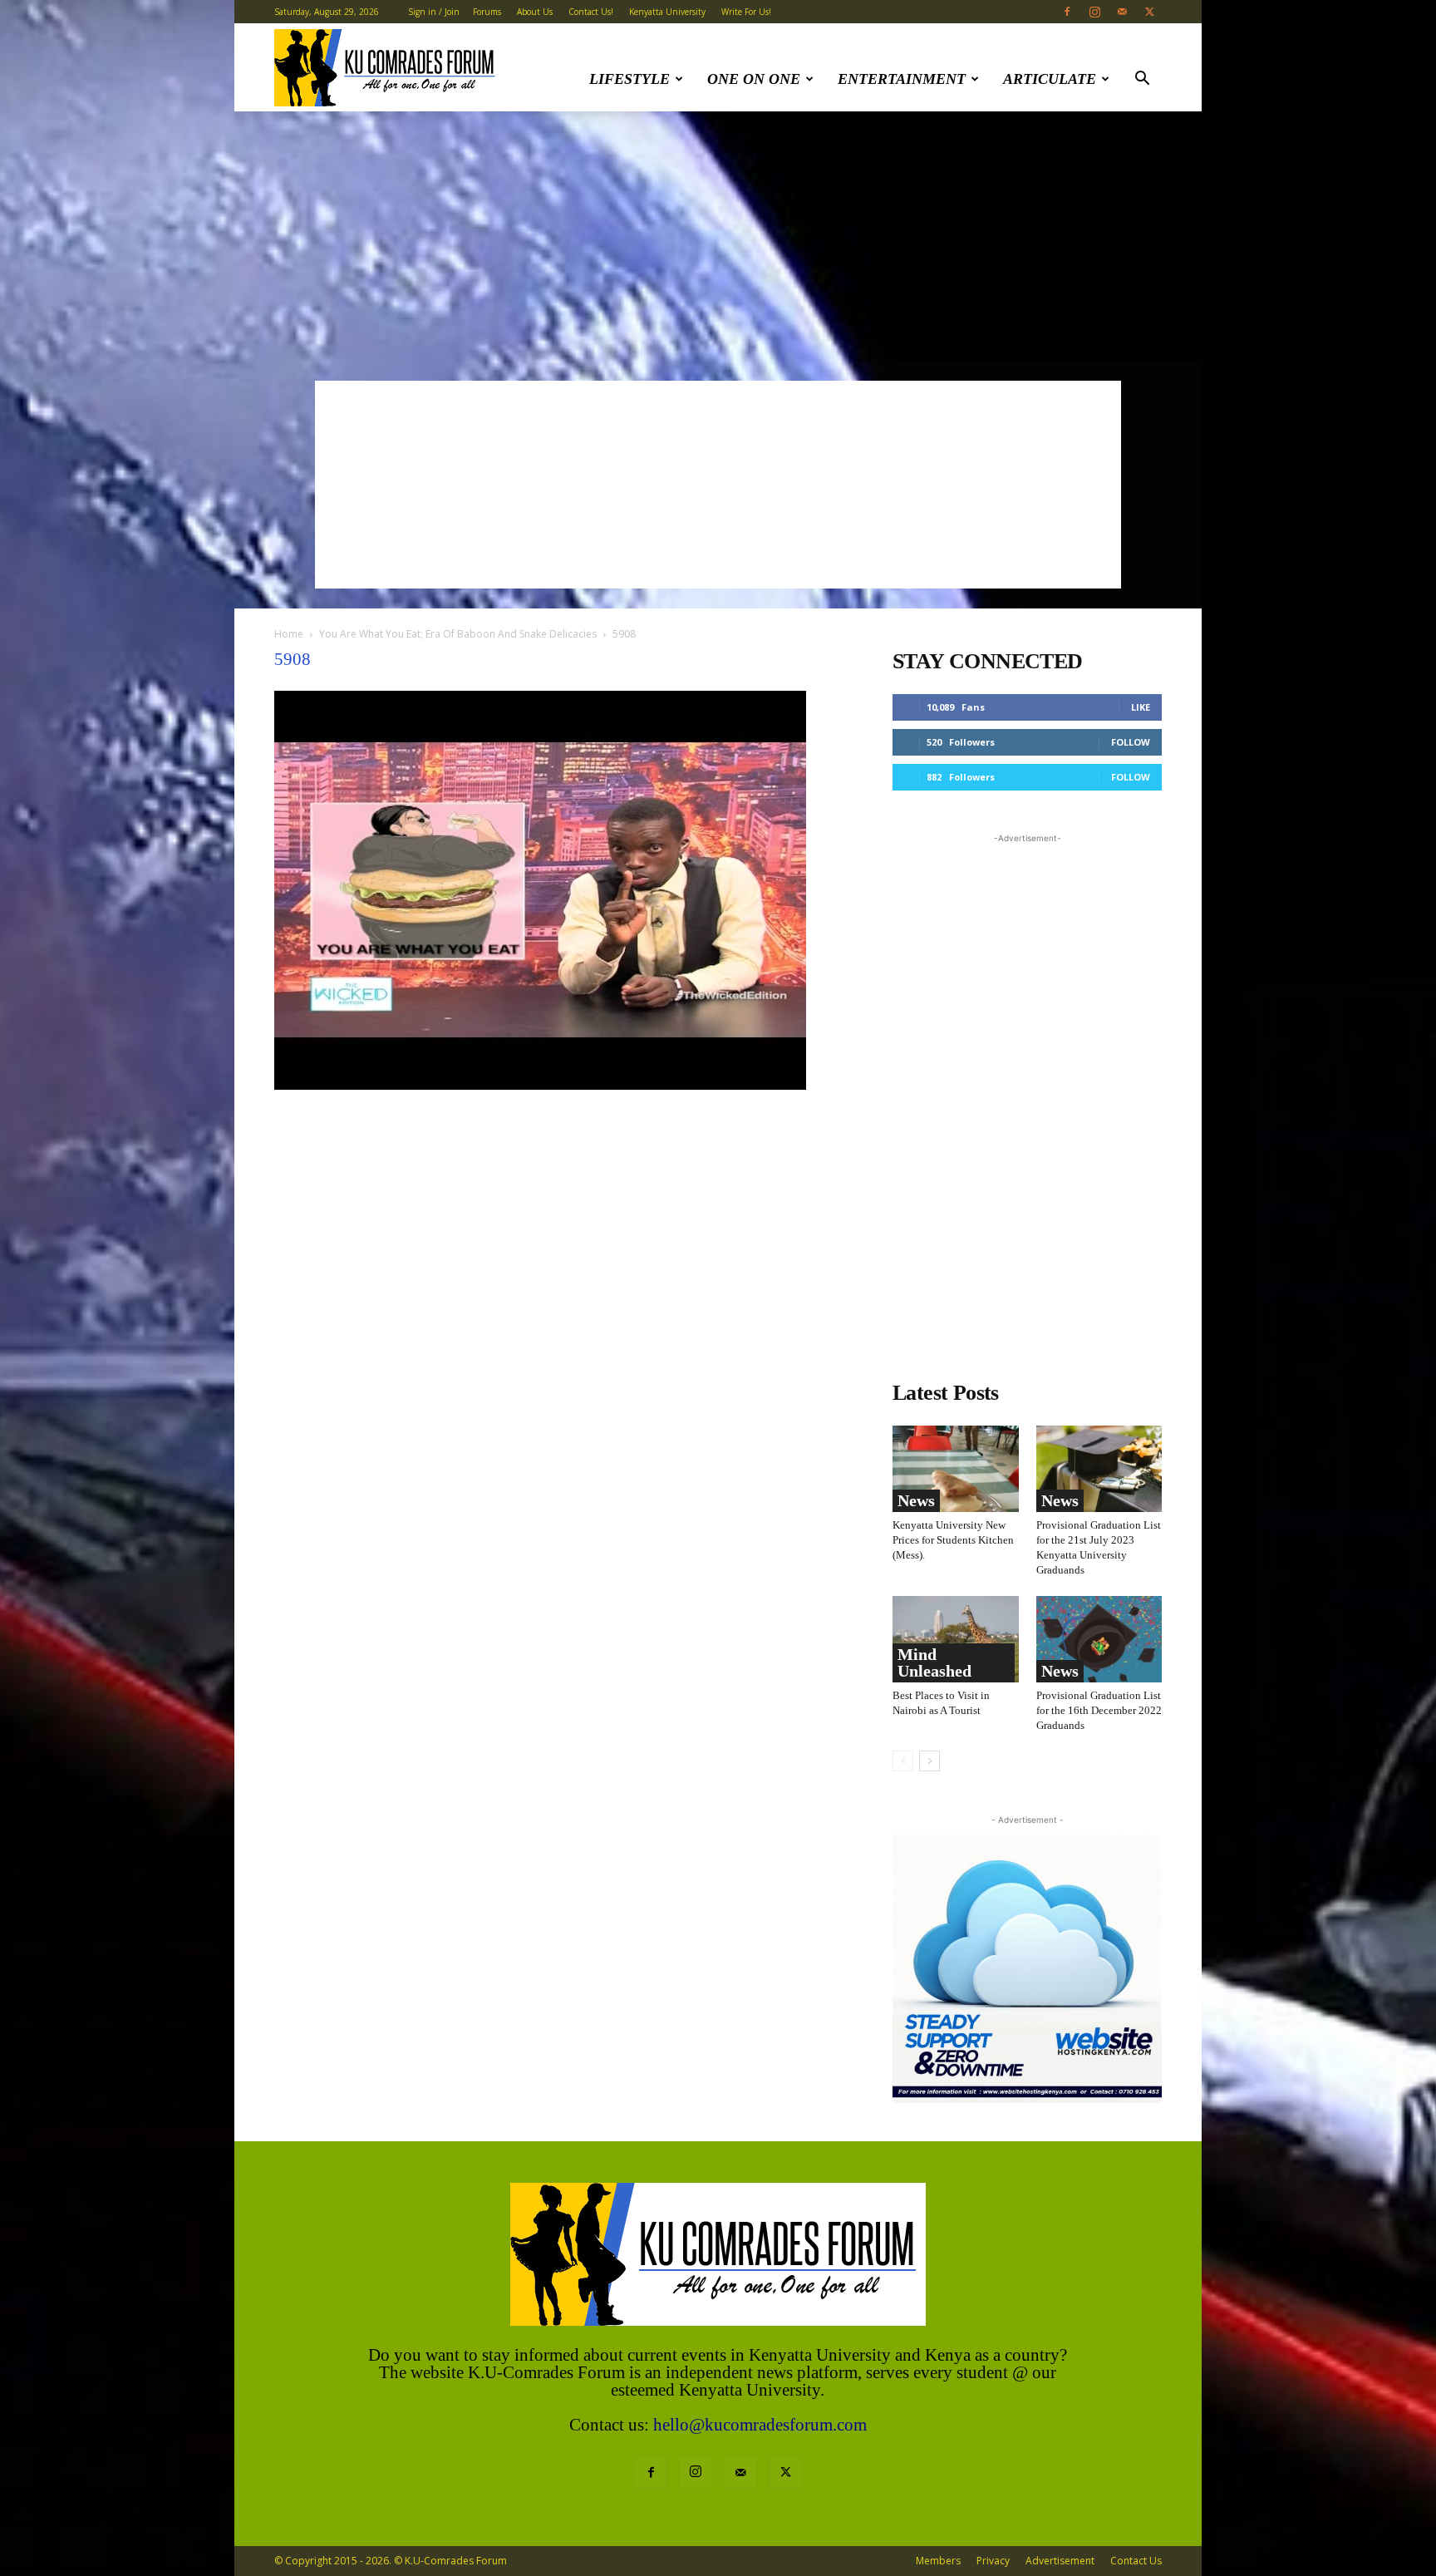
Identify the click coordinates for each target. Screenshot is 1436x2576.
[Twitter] (1149, 12)
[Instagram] (1094, 12)
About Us (535, 12)
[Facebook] (1067, 12)
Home (289, 634)
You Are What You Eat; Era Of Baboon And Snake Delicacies (458, 634)
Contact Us (1136, 2561)
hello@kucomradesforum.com (760, 2425)
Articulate (1050, 79)
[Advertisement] (718, 236)
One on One (754, 79)
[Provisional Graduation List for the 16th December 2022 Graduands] (1099, 1639)
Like (1141, 707)
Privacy (993, 2561)
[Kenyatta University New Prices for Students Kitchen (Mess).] (956, 1469)
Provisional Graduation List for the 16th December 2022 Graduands (1099, 1710)
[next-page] (929, 1761)
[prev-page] (903, 1761)
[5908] (540, 1085)
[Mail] (1122, 12)
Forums (487, 12)
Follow (1131, 742)
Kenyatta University (667, 12)
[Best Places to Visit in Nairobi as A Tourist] (956, 1639)
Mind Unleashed (934, 1662)
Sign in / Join (434, 12)
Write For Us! (746, 12)
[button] (1142, 80)
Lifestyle (629, 79)
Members (938, 2561)
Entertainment (902, 79)
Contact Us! (591, 12)
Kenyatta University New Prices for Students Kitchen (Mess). (953, 1540)
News (916, 1500)
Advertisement (1060, 2561)
